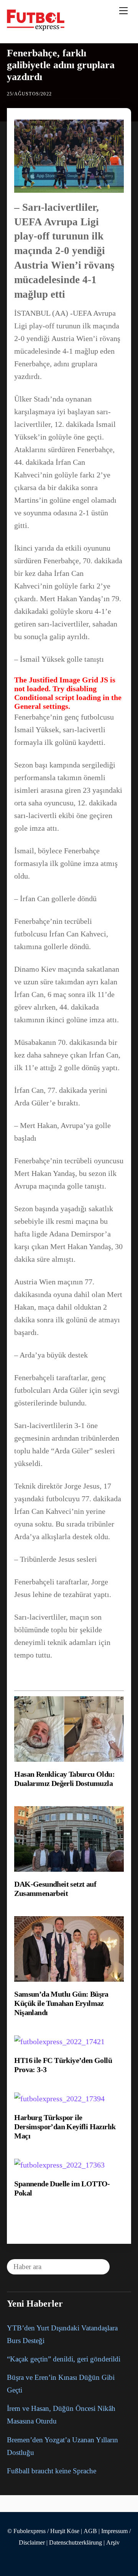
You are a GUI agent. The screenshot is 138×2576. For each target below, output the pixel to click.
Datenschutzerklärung (76, 2543)
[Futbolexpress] (36, 28)
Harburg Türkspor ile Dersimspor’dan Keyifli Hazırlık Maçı (65, 2127)
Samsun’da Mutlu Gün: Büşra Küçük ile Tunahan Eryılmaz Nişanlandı (61, 2003)
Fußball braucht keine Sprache (52, 2471)
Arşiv (113, 2543)
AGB (90, 2531)
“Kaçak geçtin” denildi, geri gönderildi (64, 2359)
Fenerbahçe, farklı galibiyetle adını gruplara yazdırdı (61, 65)
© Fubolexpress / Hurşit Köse (43, 2531)
